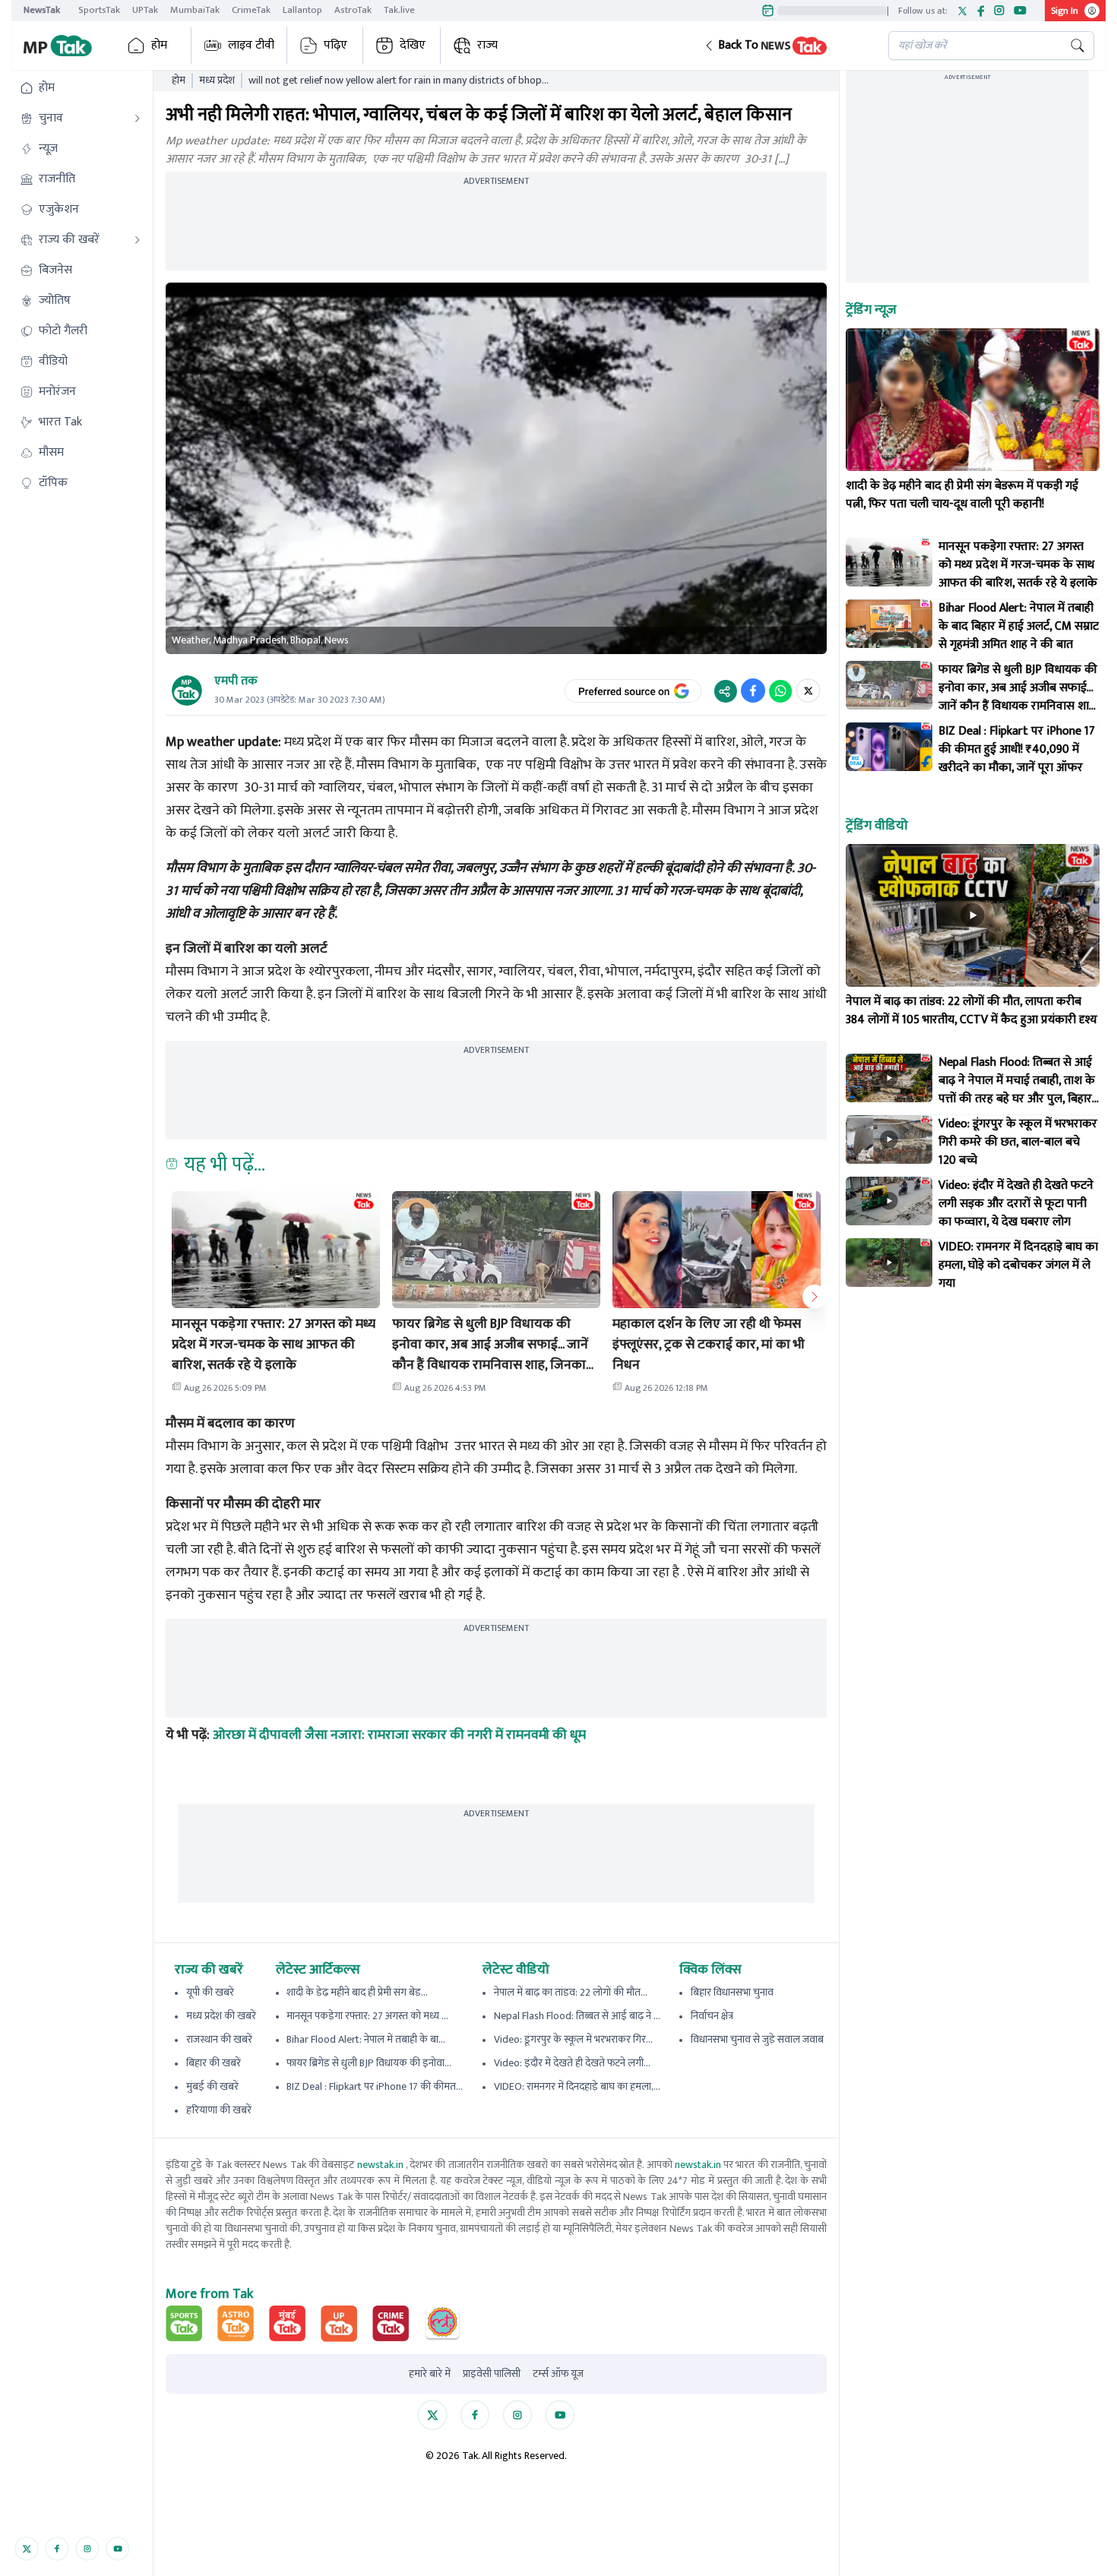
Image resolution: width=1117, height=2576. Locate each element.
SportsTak (99, 10)
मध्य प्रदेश (217, 81)
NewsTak (42, 10)
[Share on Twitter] (808, 691)
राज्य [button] (487, 45)
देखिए (413, 45)
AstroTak (353, 10)
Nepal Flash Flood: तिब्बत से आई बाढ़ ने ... (577, 2016)
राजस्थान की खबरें (219, 2039)
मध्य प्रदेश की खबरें (221, 2016)
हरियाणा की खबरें (219, 2110)
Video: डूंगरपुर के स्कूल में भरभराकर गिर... (573, 2039)
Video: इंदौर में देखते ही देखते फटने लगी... (572, 2063)
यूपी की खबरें (210, 1992)
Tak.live (399, 10)
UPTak (145, 10)
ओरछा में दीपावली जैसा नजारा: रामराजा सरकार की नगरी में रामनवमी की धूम (399, 1735)
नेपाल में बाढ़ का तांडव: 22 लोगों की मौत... (571, 1992)
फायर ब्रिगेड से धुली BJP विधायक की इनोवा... (369, 2063)
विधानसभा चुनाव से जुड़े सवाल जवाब (757, 2039)
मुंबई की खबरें (212, 2086)
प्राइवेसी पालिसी (492, 2374)
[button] (784, 46)
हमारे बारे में (430, 2374)
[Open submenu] (138, 119)
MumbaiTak (195, 10)
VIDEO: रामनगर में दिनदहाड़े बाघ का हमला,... (577, 2086)
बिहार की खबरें (214, 2063)
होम (159, 45)
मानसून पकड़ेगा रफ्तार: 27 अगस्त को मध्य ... (367, 2016)
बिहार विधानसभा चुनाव (732, 1992)
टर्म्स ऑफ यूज (558, 2374)
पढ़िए (335, 45)
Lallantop (302, 10)
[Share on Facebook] (753, 691)
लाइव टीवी (251, 45)
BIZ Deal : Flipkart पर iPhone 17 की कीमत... (375, 2086)
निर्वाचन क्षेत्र (712, 2016)
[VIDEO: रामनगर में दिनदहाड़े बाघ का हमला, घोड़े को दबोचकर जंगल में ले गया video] (889, 1263)
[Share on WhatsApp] (780, 691)
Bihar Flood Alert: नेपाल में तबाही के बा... (366, 2039)
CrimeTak (251, 10)
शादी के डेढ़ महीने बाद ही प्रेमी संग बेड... (357, 1992)
